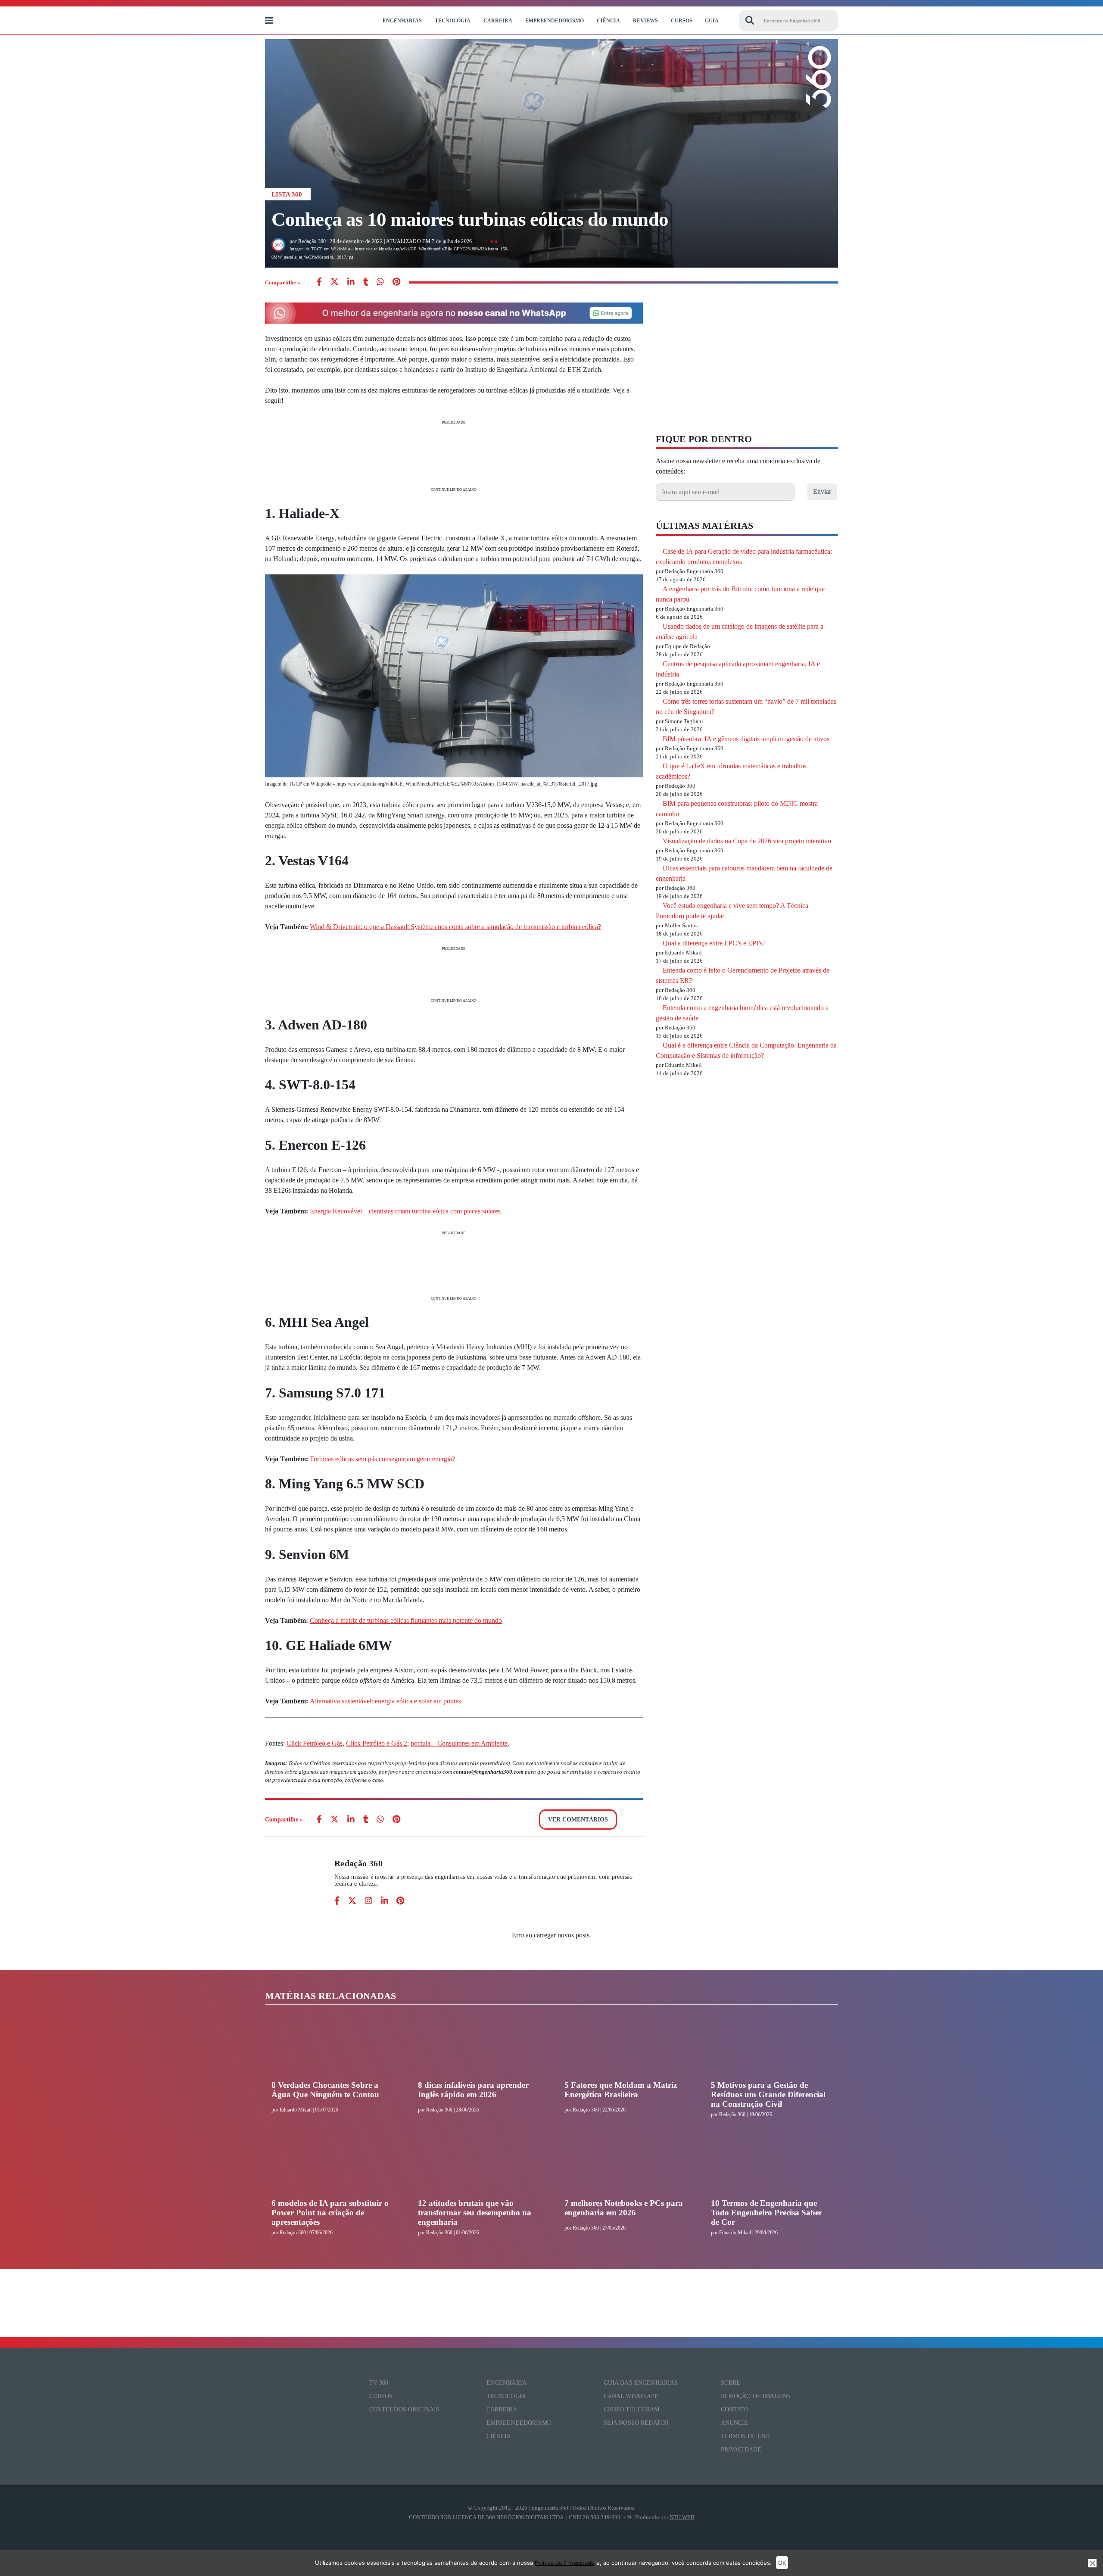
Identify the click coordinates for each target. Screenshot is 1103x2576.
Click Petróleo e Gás (315, 1743)
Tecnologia (453, 21)
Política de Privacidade (565, 2563)
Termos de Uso (745, 2436)
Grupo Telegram (632, 2409)
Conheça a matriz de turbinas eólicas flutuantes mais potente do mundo (406, 1620)
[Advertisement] (454, 455)
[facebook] (319, 282)
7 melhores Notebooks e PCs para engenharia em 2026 (624, 2208)
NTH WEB (682, 2517)
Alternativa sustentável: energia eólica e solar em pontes (385, 1701)
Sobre (731, 2383)
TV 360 (379, 2383)
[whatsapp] (351, 282)
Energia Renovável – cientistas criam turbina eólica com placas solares (405, 1211)
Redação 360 (358, 1863)
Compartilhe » (283, 282)
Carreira (498, 21)
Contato (735, 2409)
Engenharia (506, 2383)
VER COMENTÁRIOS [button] (578, 1820)
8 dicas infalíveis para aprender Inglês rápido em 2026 (473, 2090)
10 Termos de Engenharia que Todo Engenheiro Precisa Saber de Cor (766, 2213)
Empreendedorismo (555, 21)
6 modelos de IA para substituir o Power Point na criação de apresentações (330, 2213)
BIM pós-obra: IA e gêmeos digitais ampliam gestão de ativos (746, 739)
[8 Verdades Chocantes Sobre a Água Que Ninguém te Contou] (332, 2048)
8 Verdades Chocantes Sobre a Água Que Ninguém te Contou (325, 2090)
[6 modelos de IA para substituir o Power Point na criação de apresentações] (332, 2166)
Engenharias (402, 21)
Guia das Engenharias (641, 2383)
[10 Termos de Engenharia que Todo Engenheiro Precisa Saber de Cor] (771, 2166)
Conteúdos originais (405, 2409)
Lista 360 (287, 194)
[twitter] (335, 282)
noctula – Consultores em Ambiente (459, 1743)
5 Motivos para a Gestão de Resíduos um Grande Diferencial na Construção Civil (768, 2094)
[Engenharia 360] (324, 21)
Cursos (682, 21)
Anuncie (735, 2423)
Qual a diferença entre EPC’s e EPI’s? (714, 943)
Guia (712, 21)
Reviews (645, 21)
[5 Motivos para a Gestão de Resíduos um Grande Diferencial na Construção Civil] (771, 2048)
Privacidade (741, 2450)
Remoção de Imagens (756, 2396)
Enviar (822, 491)
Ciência (608, 21)
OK (782, 2563)
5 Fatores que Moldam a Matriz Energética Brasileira (621, 2090)
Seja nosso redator (636, 2423)
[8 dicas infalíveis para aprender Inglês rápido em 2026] (478, 2048)
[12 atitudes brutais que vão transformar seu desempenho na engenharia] (478, 2166)
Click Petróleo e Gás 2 (377, 1743)
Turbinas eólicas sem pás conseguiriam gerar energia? (382, 1459)
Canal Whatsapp (631, 2396)
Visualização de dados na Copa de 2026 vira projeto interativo (747, 841)
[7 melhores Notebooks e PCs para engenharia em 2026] (625, 2166)
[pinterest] (396, 282)
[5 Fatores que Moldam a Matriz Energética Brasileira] (625, 2048)
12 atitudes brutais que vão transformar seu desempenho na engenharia (475, 2213)
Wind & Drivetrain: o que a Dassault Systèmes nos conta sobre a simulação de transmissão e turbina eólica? (455, 927)
